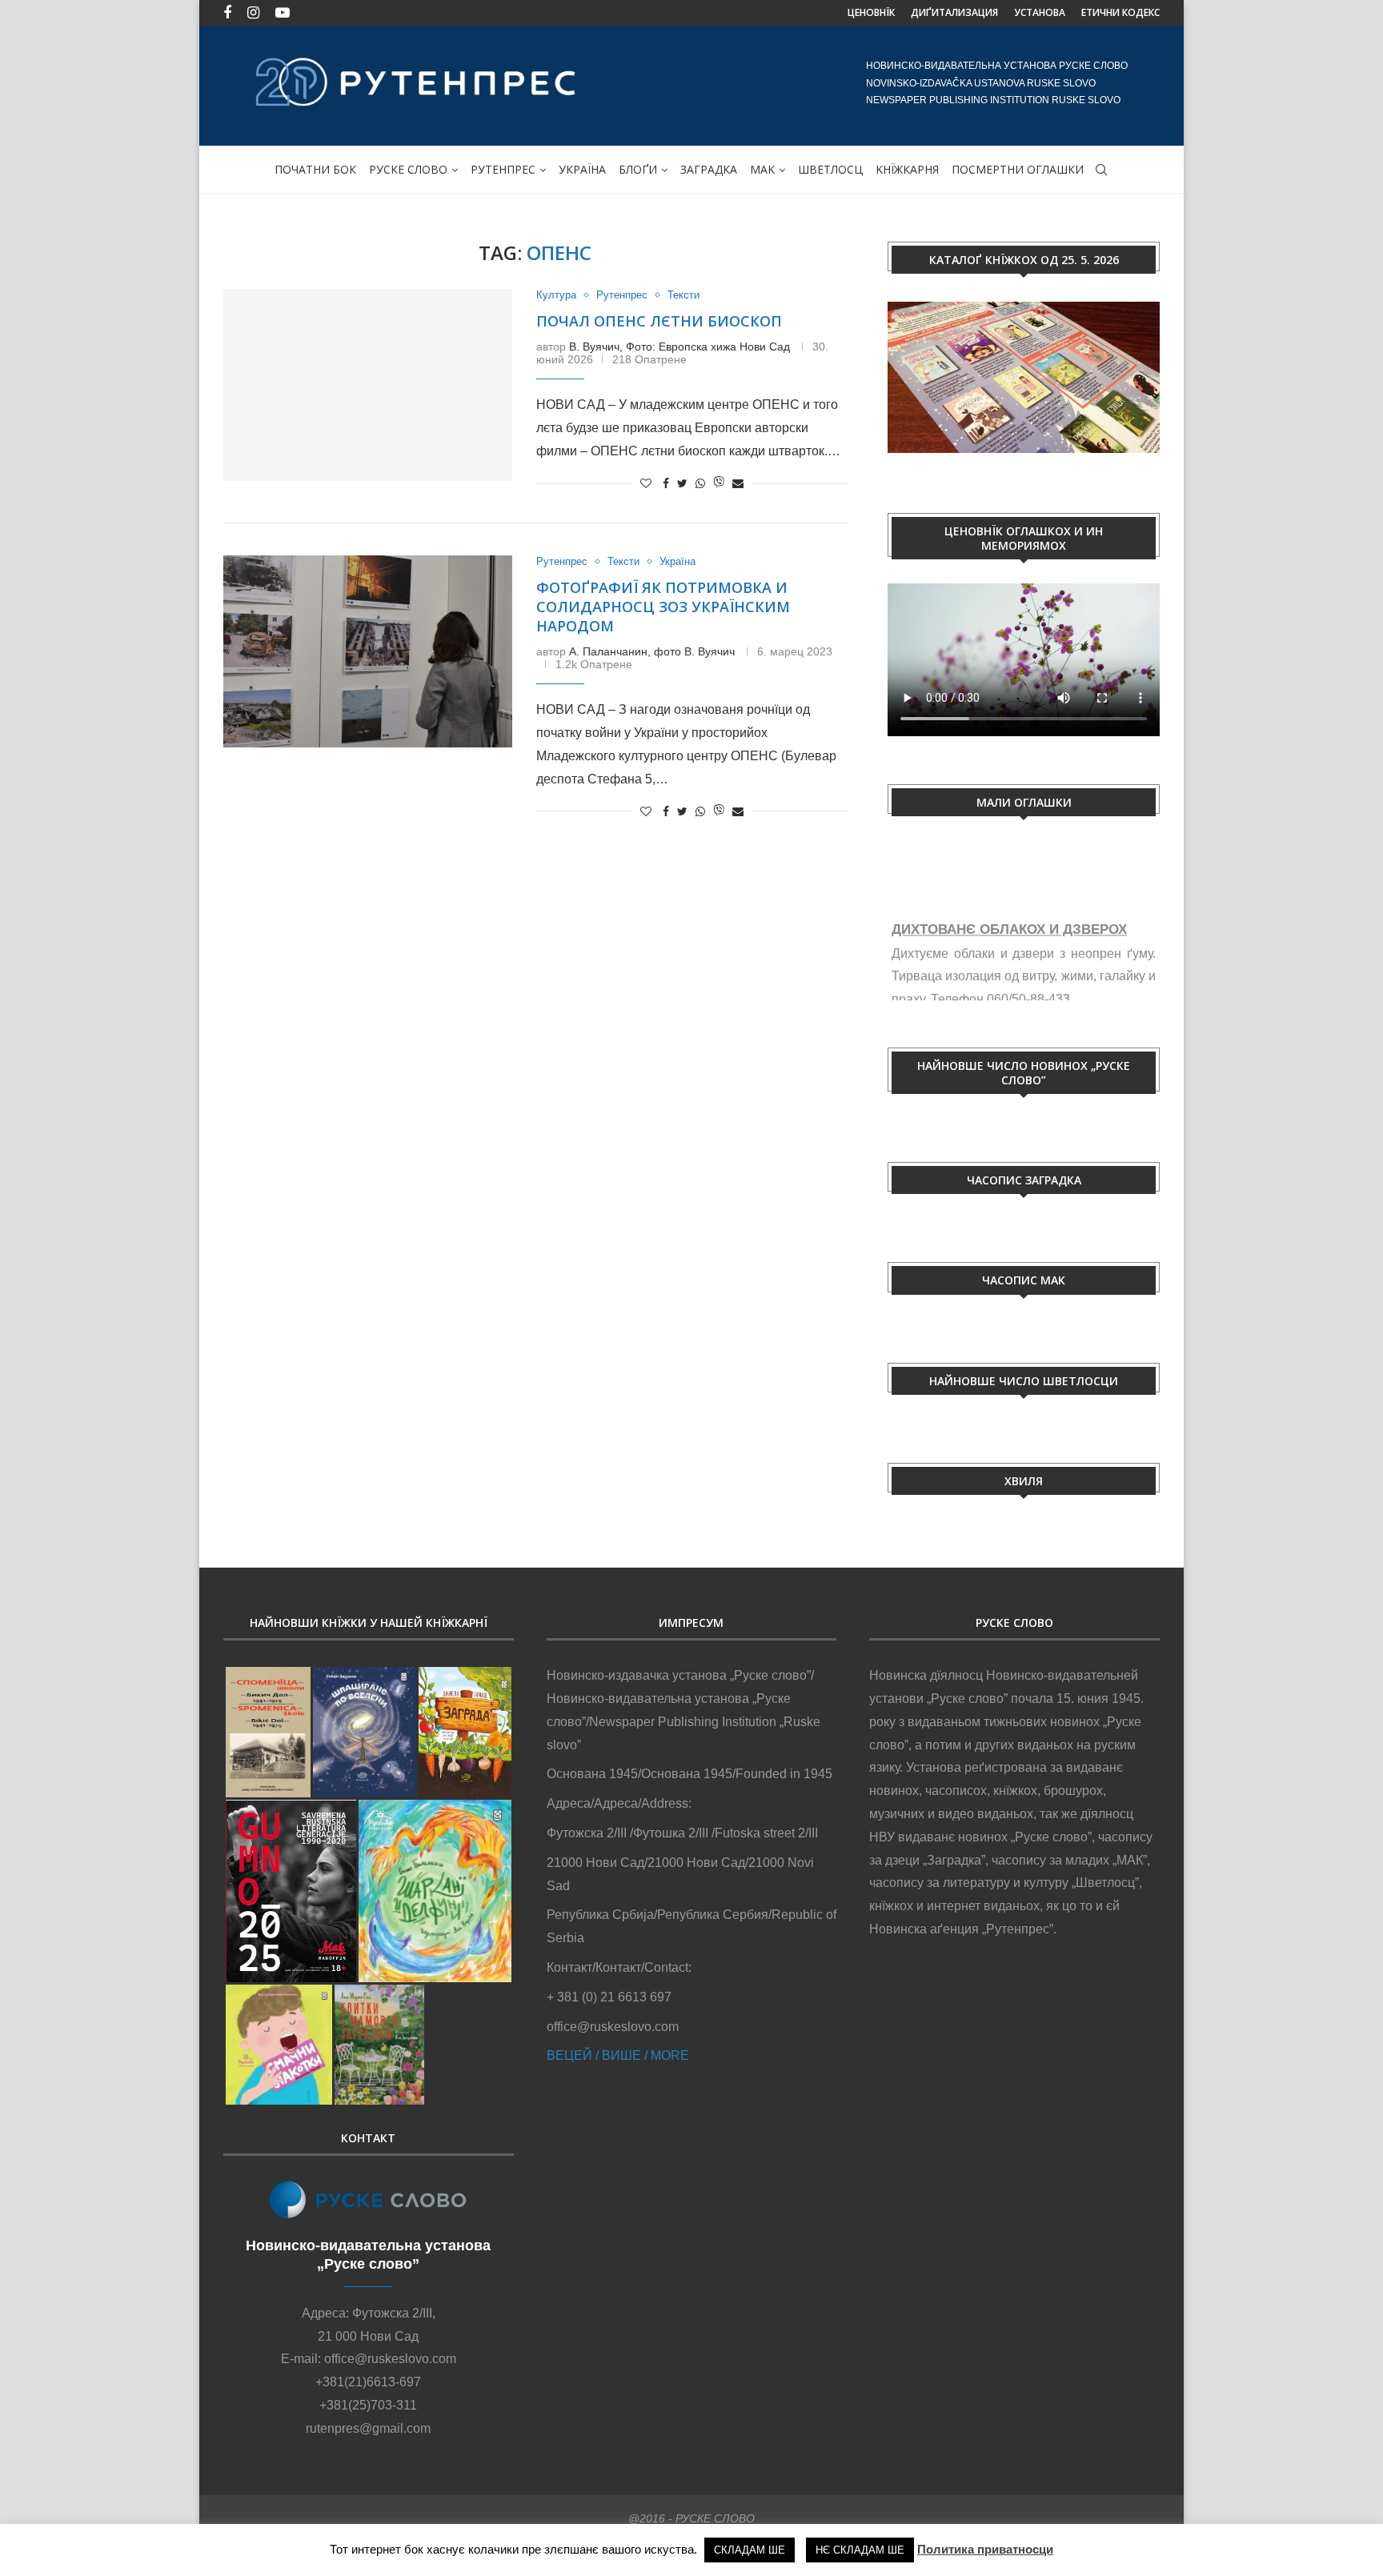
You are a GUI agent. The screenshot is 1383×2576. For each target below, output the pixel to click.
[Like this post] (646, 483)
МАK (762, 169)
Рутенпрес (503, 169)
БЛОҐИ (638, 169)
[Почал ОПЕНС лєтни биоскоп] (368, 385)
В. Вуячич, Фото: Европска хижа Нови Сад (679, 347)
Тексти (683, 295)
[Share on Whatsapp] (700, 483)
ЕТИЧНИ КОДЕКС (1120, 12)
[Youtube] (283, 13)
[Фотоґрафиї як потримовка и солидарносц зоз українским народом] (368, 651)
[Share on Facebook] (666, 483)
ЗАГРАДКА (709, 169)
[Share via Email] (738, 483)
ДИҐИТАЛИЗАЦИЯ (954, 12)
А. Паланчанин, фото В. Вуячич (652, 651)
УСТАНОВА (1040, 12)
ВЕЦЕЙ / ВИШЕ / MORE (618, 2055)
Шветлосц (830, 169)
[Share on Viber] (719, 483)
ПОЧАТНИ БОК (315, 169)
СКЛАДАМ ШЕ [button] (750, 2550)
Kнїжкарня (907, 169)
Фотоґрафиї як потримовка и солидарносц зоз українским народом (663, 607)
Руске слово (408, 169)
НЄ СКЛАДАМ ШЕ (860, 2550)
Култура (556, 295)
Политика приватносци (985, 2549)
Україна (677, 561)
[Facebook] (227, 13)
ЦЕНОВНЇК (871, 12)
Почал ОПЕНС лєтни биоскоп (659, 321)
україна (582, 169)
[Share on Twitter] (682, 483)
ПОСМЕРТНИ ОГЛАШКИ (1018, 169)
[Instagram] (253, 13)
